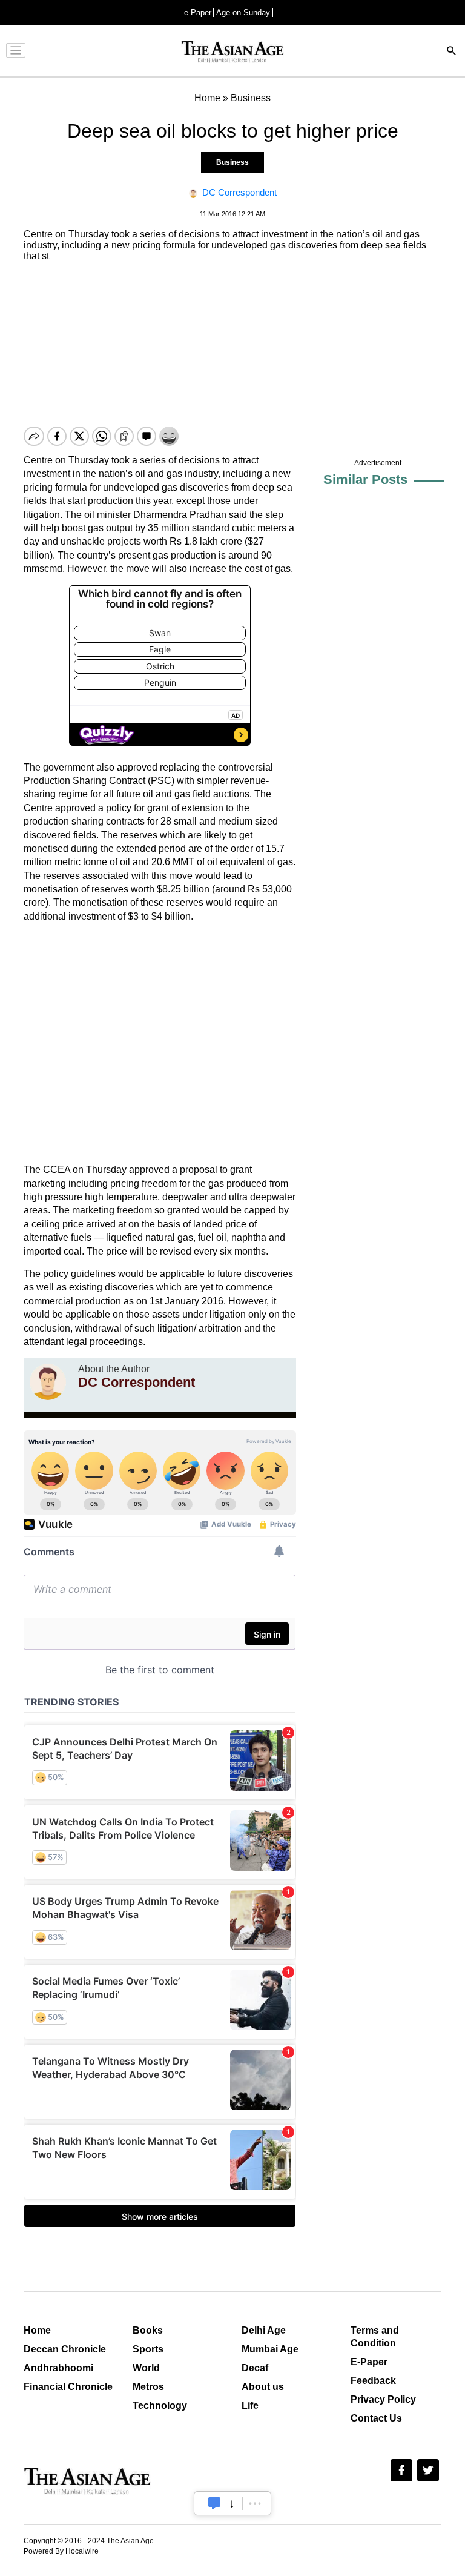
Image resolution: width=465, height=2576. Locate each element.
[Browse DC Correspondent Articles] (48, 1382)
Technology (160, 2405)
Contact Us (376, 2418)
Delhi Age (264, 2330)
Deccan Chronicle (65, 2349)
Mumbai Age (270, 2349)
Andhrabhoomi (58, 2368)
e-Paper (198, 12)
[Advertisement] (160, 1043)
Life (250, 2405)
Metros (148, 2387)
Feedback (373, 2381)
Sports (148, 2349)
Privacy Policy (383, 2399)
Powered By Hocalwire (61, 2551)
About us (263, 2387)
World (146, 2368)
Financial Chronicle (68, 2387)
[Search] (452, 52)
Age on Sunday (243, 12)
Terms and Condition (375, 2337)
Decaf (255, 2368)
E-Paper (369, 2362)
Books (148, 2330)
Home (37, 2330)
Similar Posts (365, 480)
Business (232, 162)
